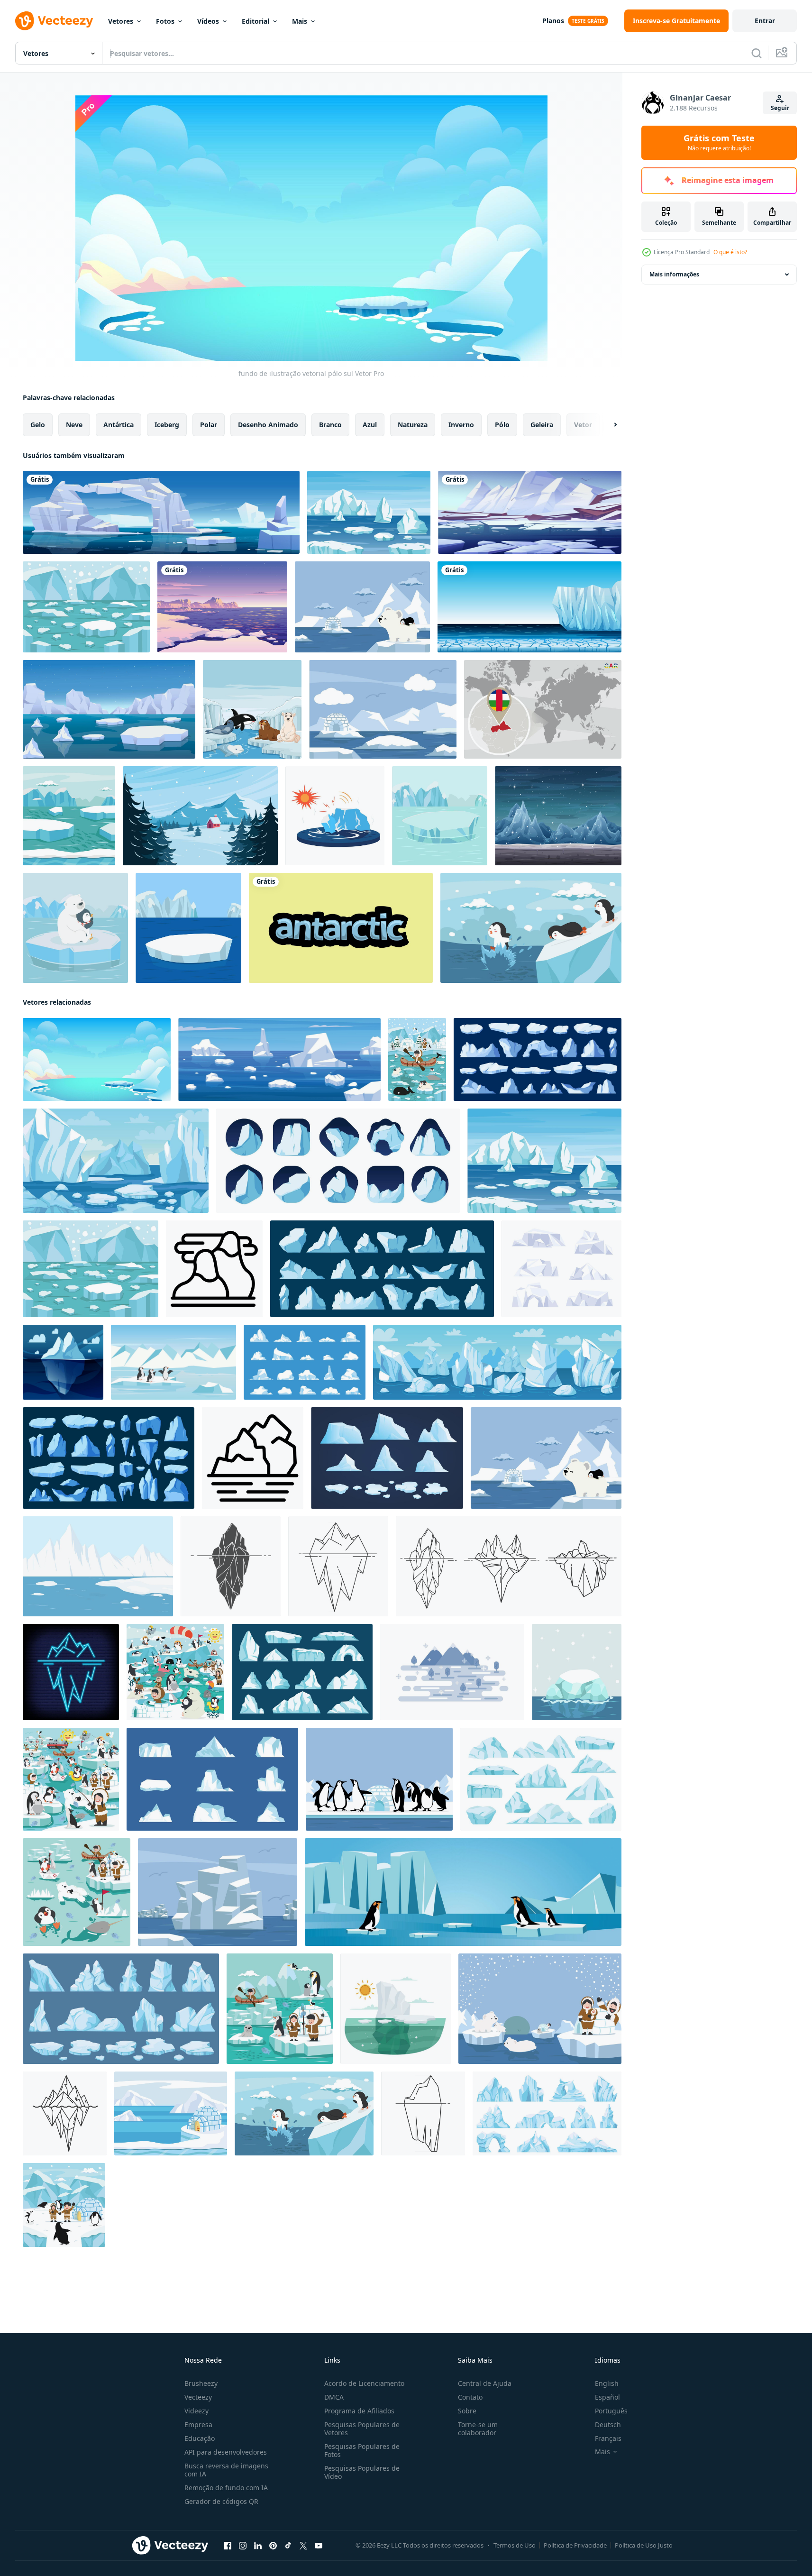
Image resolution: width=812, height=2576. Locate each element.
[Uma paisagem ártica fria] (529, 607)
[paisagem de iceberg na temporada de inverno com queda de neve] (558, 816)
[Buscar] (757, 53)
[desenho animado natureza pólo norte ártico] (280, 2009)
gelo (38, 425)
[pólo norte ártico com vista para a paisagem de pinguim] (379, 1779)
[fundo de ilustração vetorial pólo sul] (97, 1059)
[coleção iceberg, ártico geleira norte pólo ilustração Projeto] (387, 1458)
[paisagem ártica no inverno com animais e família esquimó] (540, 2009)
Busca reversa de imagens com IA (226, 2470)
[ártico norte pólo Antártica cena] (171, 2113)
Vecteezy (198, 2397)
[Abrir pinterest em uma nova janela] (273, 2546)
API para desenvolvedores (226, 2452)
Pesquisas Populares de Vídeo (362, 2472)
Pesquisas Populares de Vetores (362, 2429)
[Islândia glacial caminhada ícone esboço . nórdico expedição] (253, 1458)
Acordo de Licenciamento (364, 2383)
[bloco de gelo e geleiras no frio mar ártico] (440, 816)
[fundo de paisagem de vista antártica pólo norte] (417, 1059)
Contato (470, 2397)
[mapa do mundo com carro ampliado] (543, 709)
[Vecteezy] (54, 21)
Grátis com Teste (719, 143)
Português (611, 2411)
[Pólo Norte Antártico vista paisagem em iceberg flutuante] (86, 607)
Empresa (198, 2425)
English (607, 2383)
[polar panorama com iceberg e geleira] (98, 1566)
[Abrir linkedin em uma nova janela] (258, 2546)
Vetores (121, 21)
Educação (200, 2438)
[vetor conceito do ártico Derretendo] (396, 2009)
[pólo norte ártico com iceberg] (218, 1892)
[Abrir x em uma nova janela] (303, 2546)
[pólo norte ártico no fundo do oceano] (383, 709)
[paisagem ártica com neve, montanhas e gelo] (530, 512)
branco (330, 425)
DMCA (334, 2397)
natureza (413, 425)
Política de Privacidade (575, 2545)
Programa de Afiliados (359, 2411)
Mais (300, 21)
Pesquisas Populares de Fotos (362, 2450)
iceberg (167, 425)
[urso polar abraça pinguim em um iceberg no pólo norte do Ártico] (75, 928)
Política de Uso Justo (644, 2545)
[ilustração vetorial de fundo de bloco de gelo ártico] (577, 1672)
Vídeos (208, 21)
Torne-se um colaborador (478, 2429)
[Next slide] (607, 425)
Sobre (467, 2411)
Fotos (165, 21)
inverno (461, 425)
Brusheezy (201, 2383)
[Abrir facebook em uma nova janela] (228, 2546)
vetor (583, 425)
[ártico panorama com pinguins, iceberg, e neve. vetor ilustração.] (173, 1362)
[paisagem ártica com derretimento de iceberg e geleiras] (161, 512)
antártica (119, 425)
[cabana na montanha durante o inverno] (200, 816)
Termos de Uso (515, 2545)
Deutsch (608, 2425)
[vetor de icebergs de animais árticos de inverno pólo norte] (175, 1672)
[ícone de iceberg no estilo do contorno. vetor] (338, 1566)
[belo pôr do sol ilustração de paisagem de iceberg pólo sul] (222, 607)
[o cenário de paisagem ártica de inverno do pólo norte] (77, 1892)
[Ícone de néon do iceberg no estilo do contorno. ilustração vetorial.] (71, 1672)
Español (607, 2397)
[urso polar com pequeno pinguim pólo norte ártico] (362, 607)
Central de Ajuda (485, 2383)
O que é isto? (730, 252)
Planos (553, 21)
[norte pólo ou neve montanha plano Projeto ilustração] (452, 1672)
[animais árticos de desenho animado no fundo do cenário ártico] (252, 709)
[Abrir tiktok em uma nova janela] (288, 2546)
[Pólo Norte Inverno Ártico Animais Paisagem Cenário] (71, 1779)
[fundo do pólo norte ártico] (188, 928)
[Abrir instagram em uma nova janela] (243, 2546)
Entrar (765, 21)
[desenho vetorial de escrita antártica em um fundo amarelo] (341, 928)
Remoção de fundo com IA (226, 2488)
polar (209, 425)
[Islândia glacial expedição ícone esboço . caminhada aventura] (214, 1269)
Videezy (196, 2411)
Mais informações (674, 274)
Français (608, 2438)
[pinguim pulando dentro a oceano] (531, 928)
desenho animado (268, 425)
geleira (542, 425)
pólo (502, 425)
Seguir (780, 108)
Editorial (255, 21)
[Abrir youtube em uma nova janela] (319, 2546)
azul (370, 425)
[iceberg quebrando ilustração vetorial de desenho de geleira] (335, 816)
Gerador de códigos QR (221, 2501)
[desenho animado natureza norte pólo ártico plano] (64, 2205)
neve (74, 425)
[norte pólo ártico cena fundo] (69, 816)
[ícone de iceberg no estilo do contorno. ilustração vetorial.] (509, 1566)
